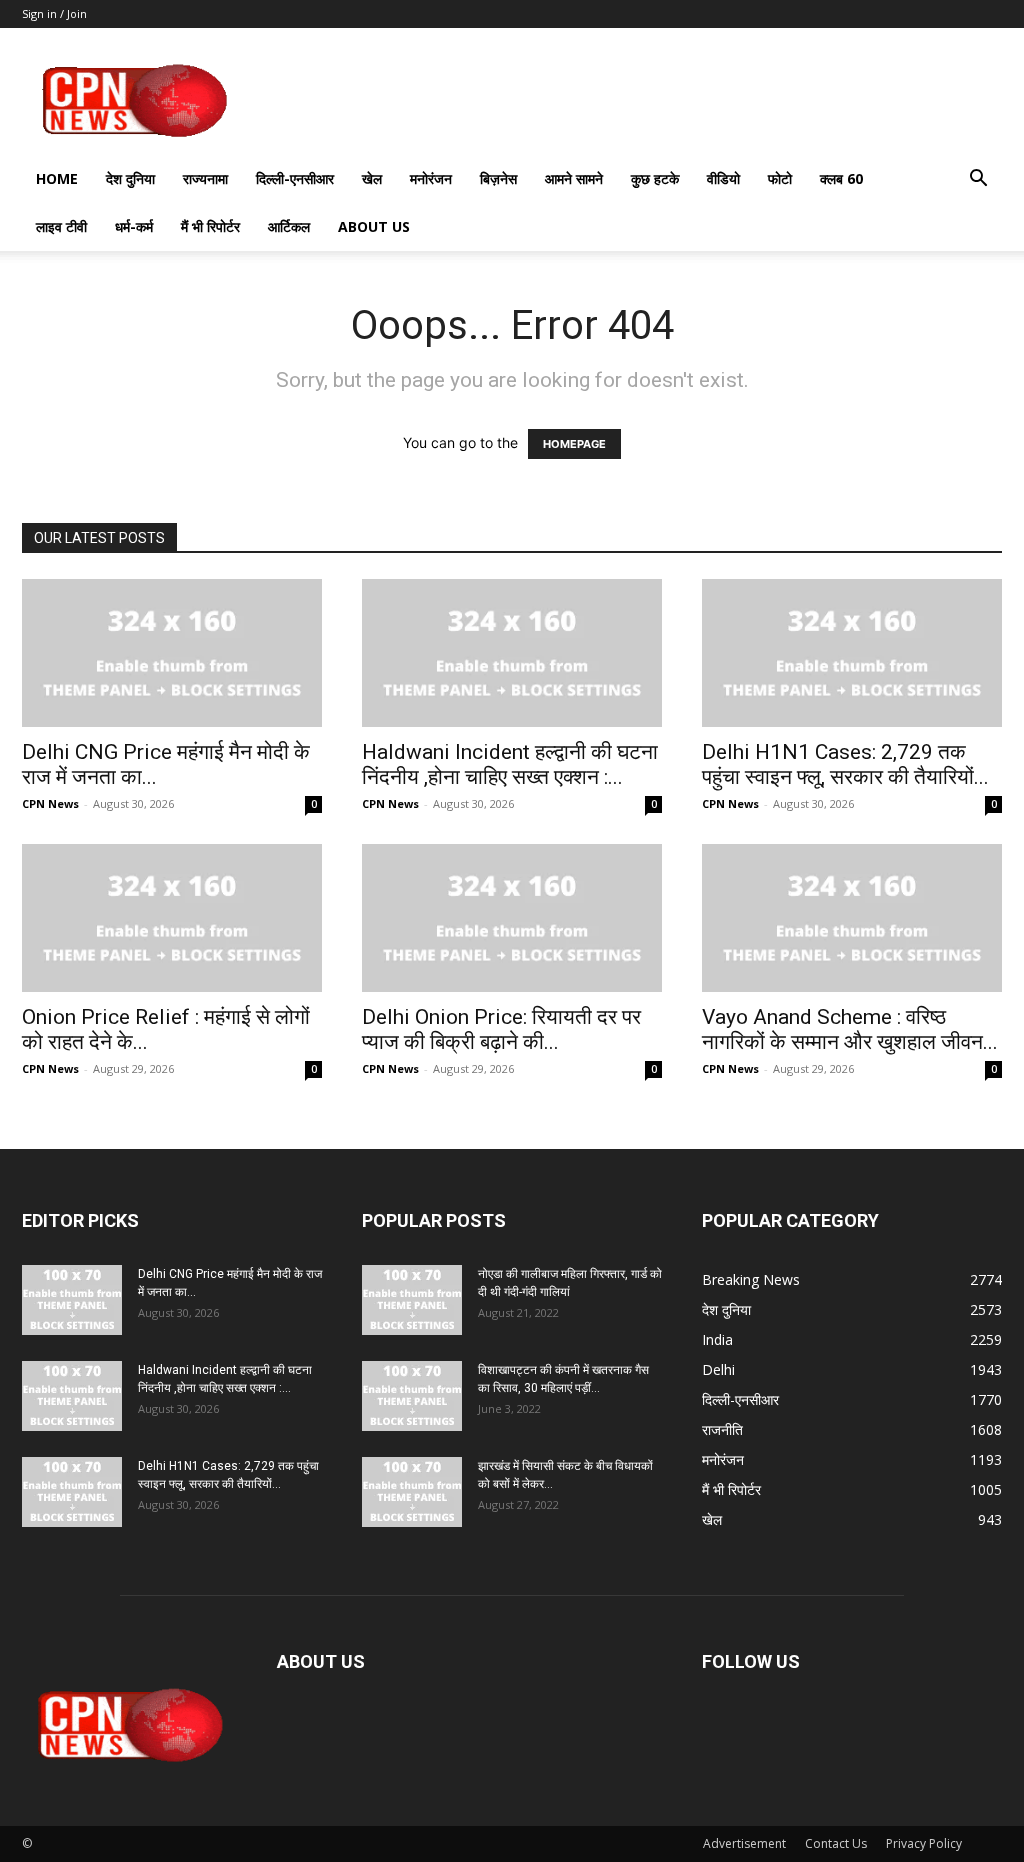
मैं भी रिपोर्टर (210, 226)
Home (57, 178)
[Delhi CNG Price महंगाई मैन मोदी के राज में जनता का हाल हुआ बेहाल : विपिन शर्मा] (172, 653)
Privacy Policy (924, 1843)
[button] (978, 180)
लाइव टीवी (61, 226)
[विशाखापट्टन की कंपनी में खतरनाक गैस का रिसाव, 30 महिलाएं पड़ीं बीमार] (412, 1396)
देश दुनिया (130, 178)
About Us (374, 226)
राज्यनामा (205, 178)
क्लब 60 (841, 178)
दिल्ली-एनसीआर (295, 178)
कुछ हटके (655, 178)
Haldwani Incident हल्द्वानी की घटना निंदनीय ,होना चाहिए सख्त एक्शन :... (510, 764)
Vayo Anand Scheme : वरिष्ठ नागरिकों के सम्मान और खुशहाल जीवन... (850, 1029)
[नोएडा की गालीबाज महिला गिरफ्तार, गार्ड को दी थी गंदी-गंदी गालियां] (412, 1300)
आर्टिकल (289, 226)
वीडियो (723, 178)
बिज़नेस (498, 178)
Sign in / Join (54, 13)
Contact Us (836, 1843)
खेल (372, 178)
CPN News (50, 803)
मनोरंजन (431, 178)
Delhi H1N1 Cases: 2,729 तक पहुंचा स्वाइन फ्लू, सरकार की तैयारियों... (845, 764)
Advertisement (744, 1843)
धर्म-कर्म (134, 226)
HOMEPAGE (574, 444)
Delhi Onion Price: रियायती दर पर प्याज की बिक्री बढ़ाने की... (501, 1029)
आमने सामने (574, 178)
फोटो (780, 178)
